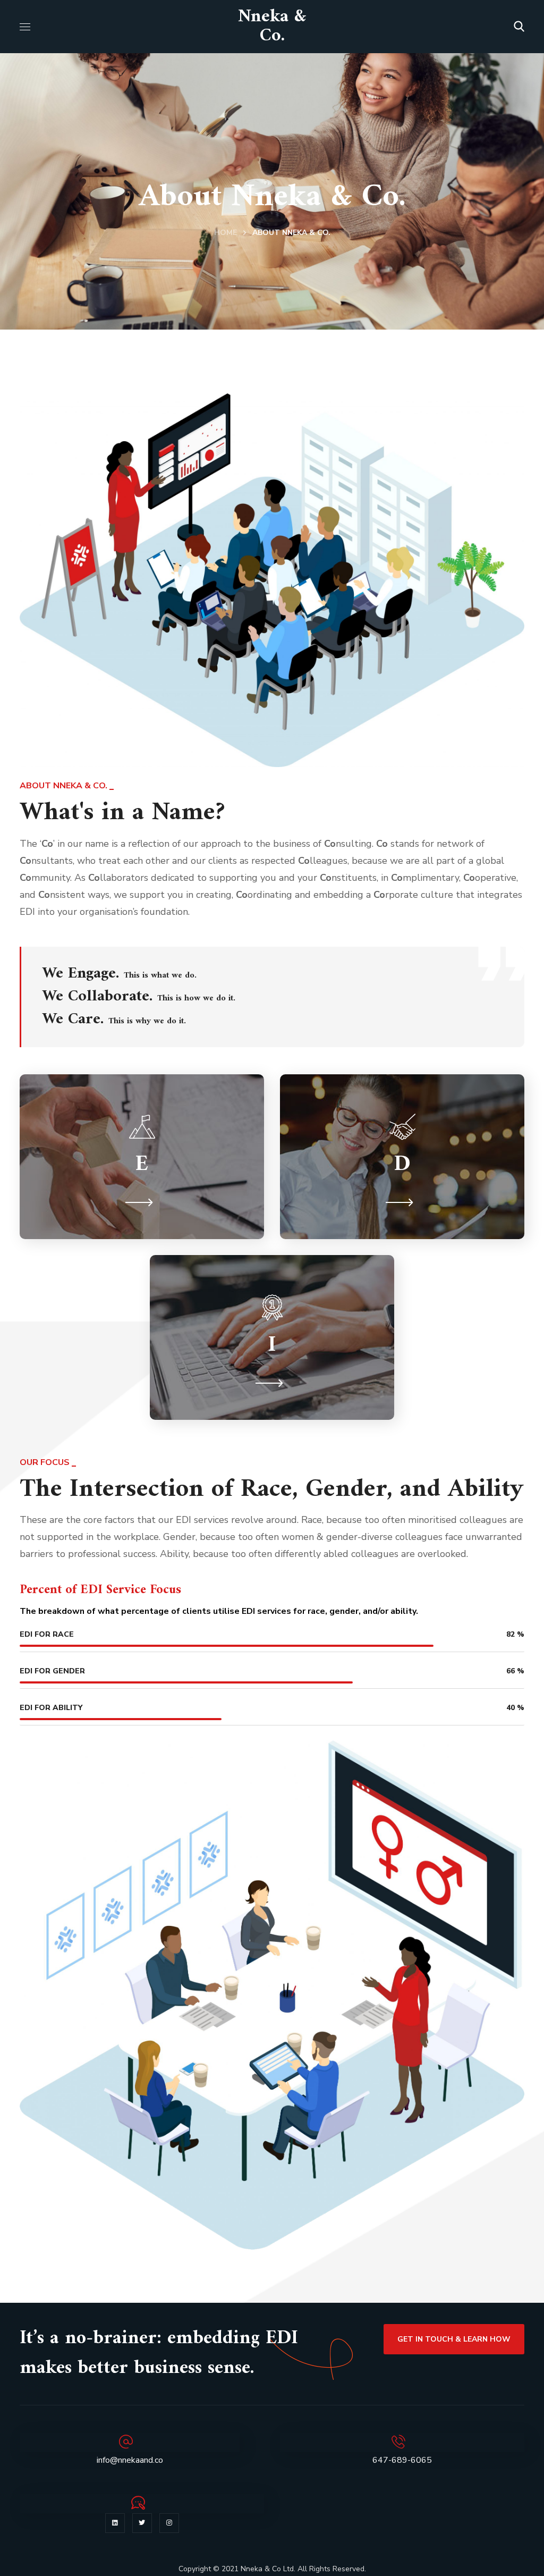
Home (226, 233)
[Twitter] (142, 2523)
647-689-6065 (402, 2460)
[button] (519, 27)
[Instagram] (169, 2523)
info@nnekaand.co (130, 2460)
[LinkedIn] (115, 2523)
